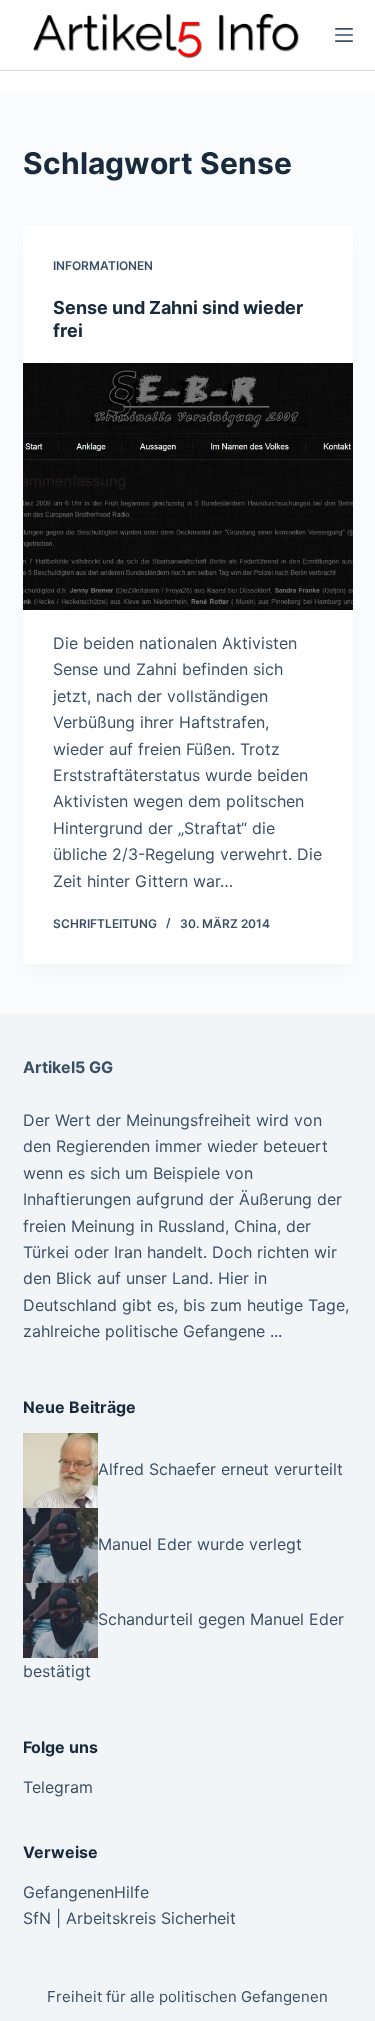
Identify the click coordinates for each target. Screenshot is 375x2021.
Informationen (103, 265)
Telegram (58, 1787)
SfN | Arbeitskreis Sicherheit (129, 1918)
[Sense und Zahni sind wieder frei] (188, 487)
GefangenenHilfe (86, 1892)
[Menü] (344, 35)
